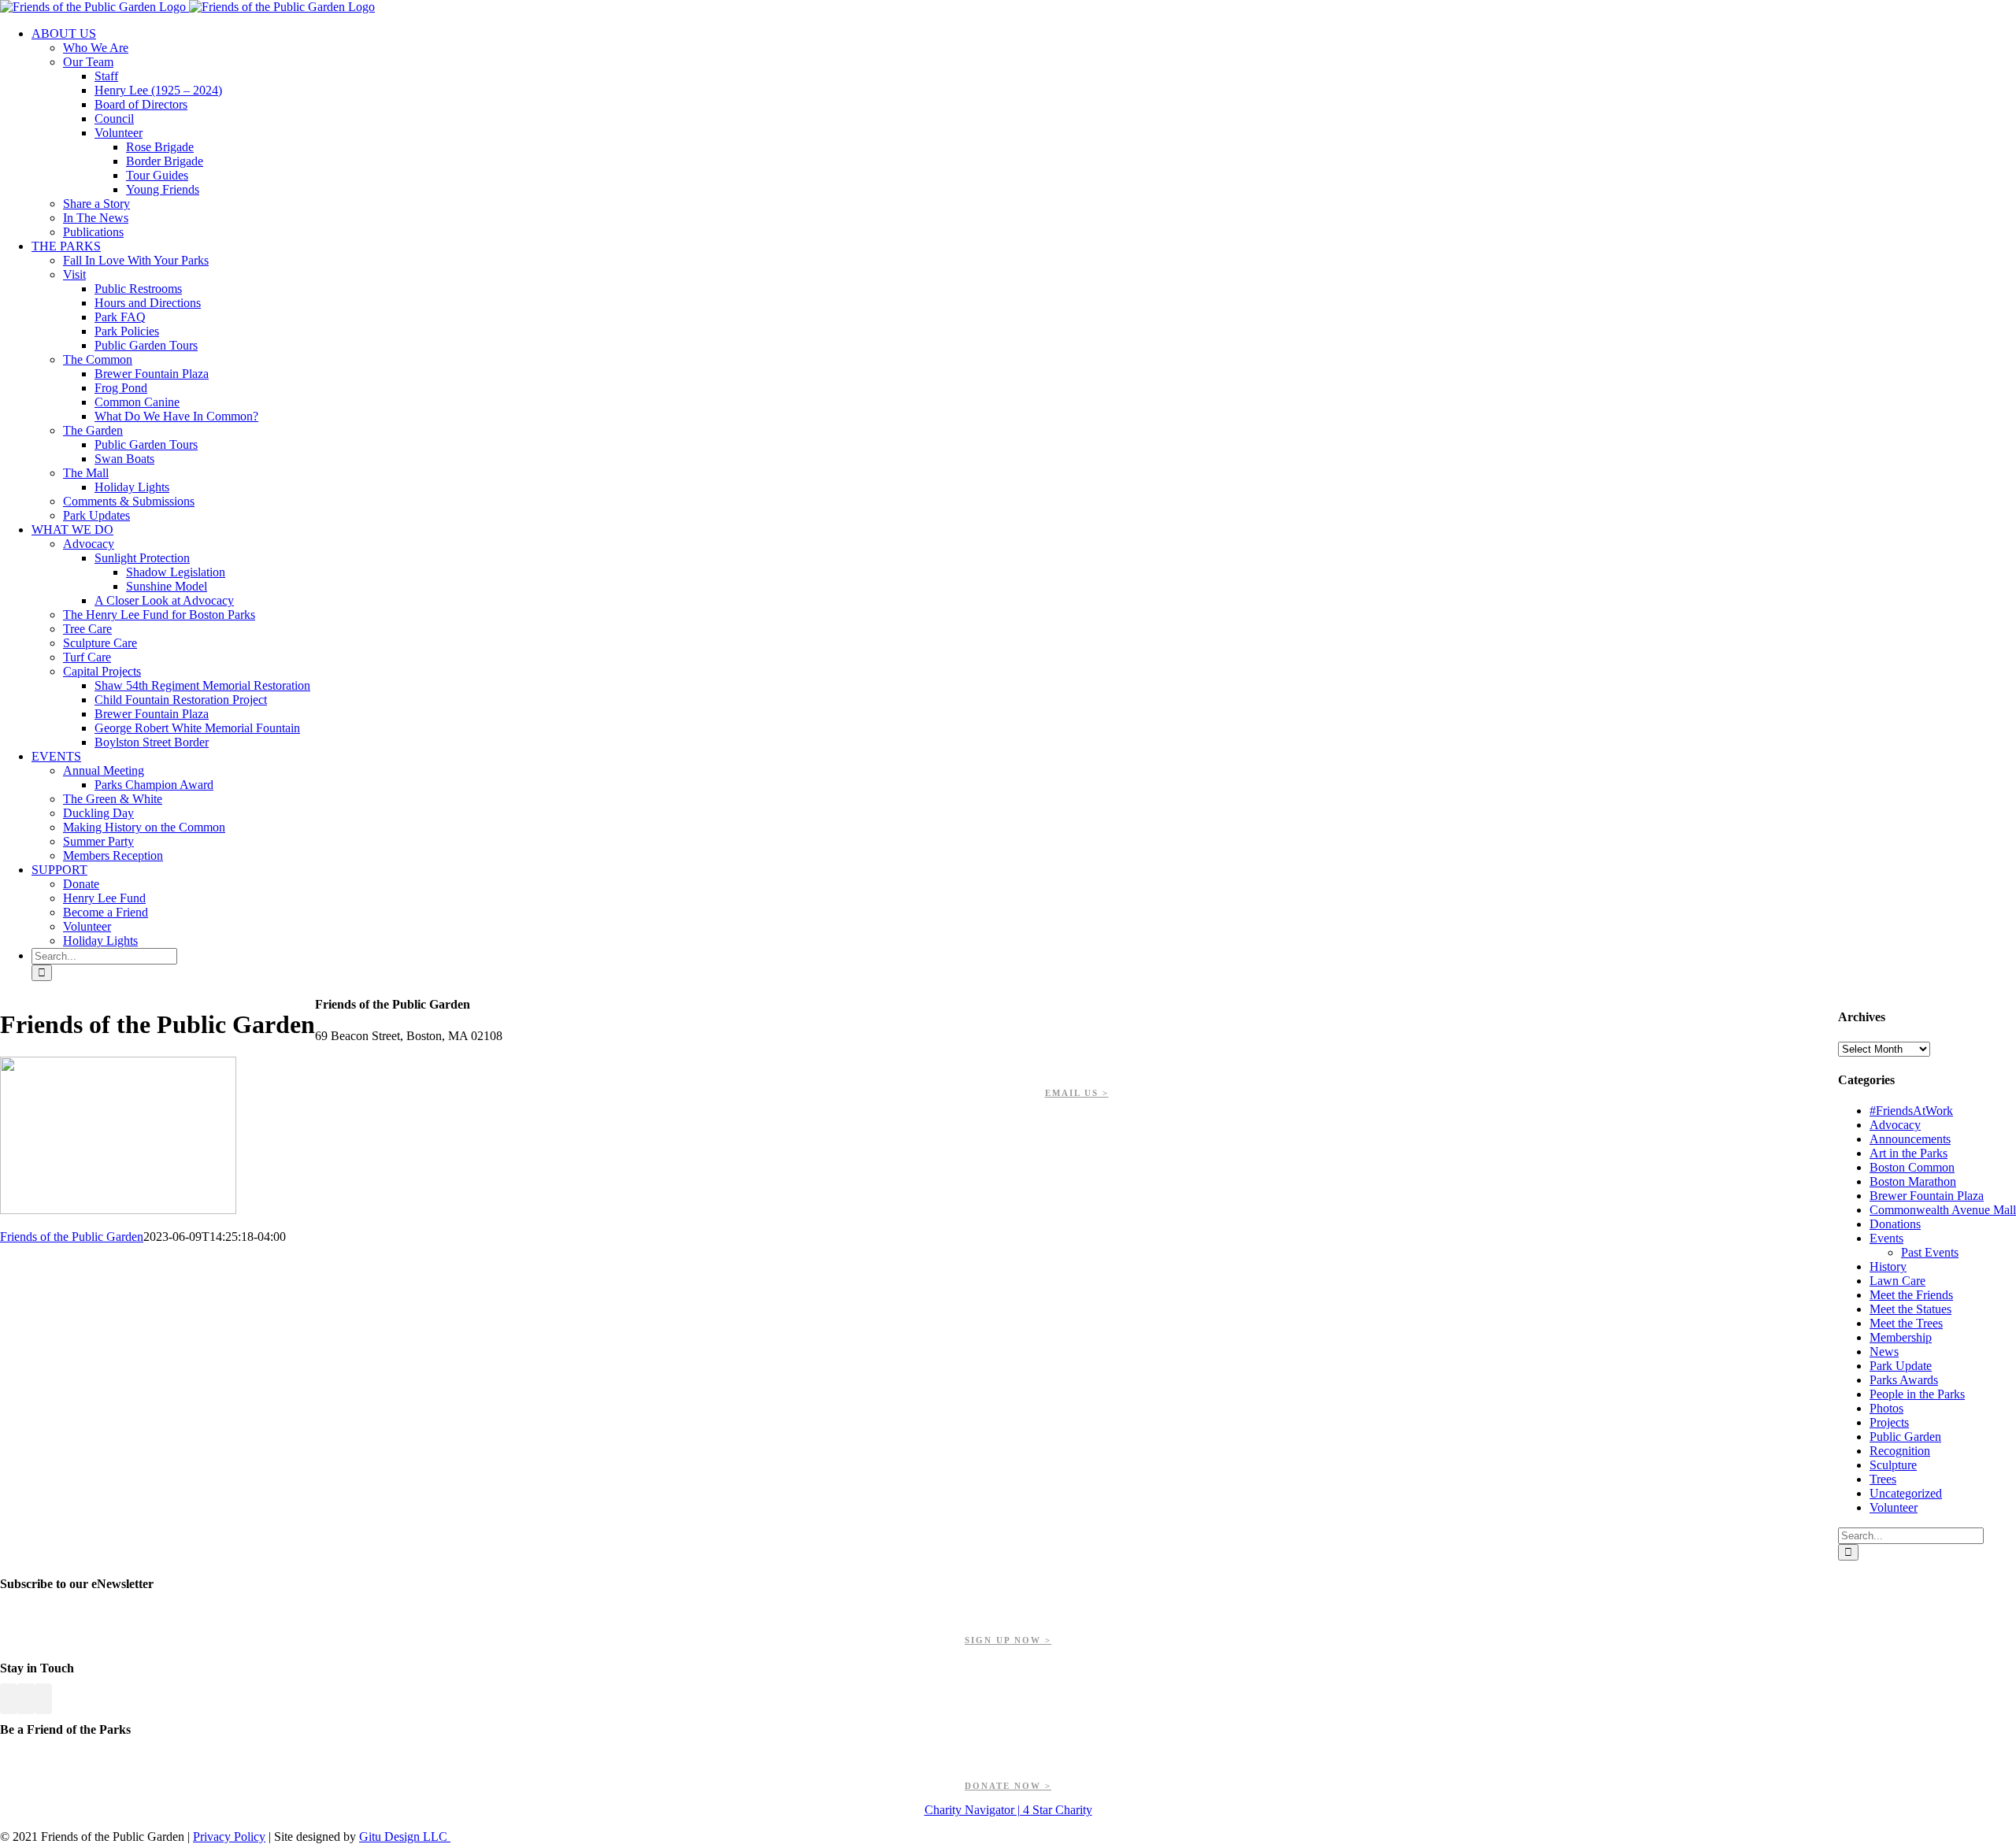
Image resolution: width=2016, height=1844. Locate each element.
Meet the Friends (1911, 1295)
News (1884, 1352)
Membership (1901, 1337)
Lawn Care (1897, 1281)
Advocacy (1895, 1125)
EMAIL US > (1077, 1093)
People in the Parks (1917, 1394)
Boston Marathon (1913, 1181)
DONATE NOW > (1008, 1786)
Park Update (1901, 1366)
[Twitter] (26, 1699)
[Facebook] (9, 1699)
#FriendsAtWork (1911, 1111)
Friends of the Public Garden (72, 1237)
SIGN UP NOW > (1008, 1640)
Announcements (1910, 1139)
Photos (1886, 1408)
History (1888, 1266)
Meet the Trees (1906, 1323)
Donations (1895, 1224)
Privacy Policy (229, 1837)
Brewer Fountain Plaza (1927, 1196)
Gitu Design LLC (405, 1837)
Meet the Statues (1910, 1309)
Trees (1883, 1479)
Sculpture (1893, 1465)
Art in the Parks (1909, 1153)
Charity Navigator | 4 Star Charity (1008, 1810)
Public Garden (1905, 1437)
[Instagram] (43, 1699)
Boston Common (1912, 1167)
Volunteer (1894, 1507)
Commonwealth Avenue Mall (1943, 1210)
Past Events (1930, 1252)
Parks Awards (1904, 1380)
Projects (1889, 1422)
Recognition (1900, 1451)
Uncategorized (1906, 1493)
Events (1886, 1238)
